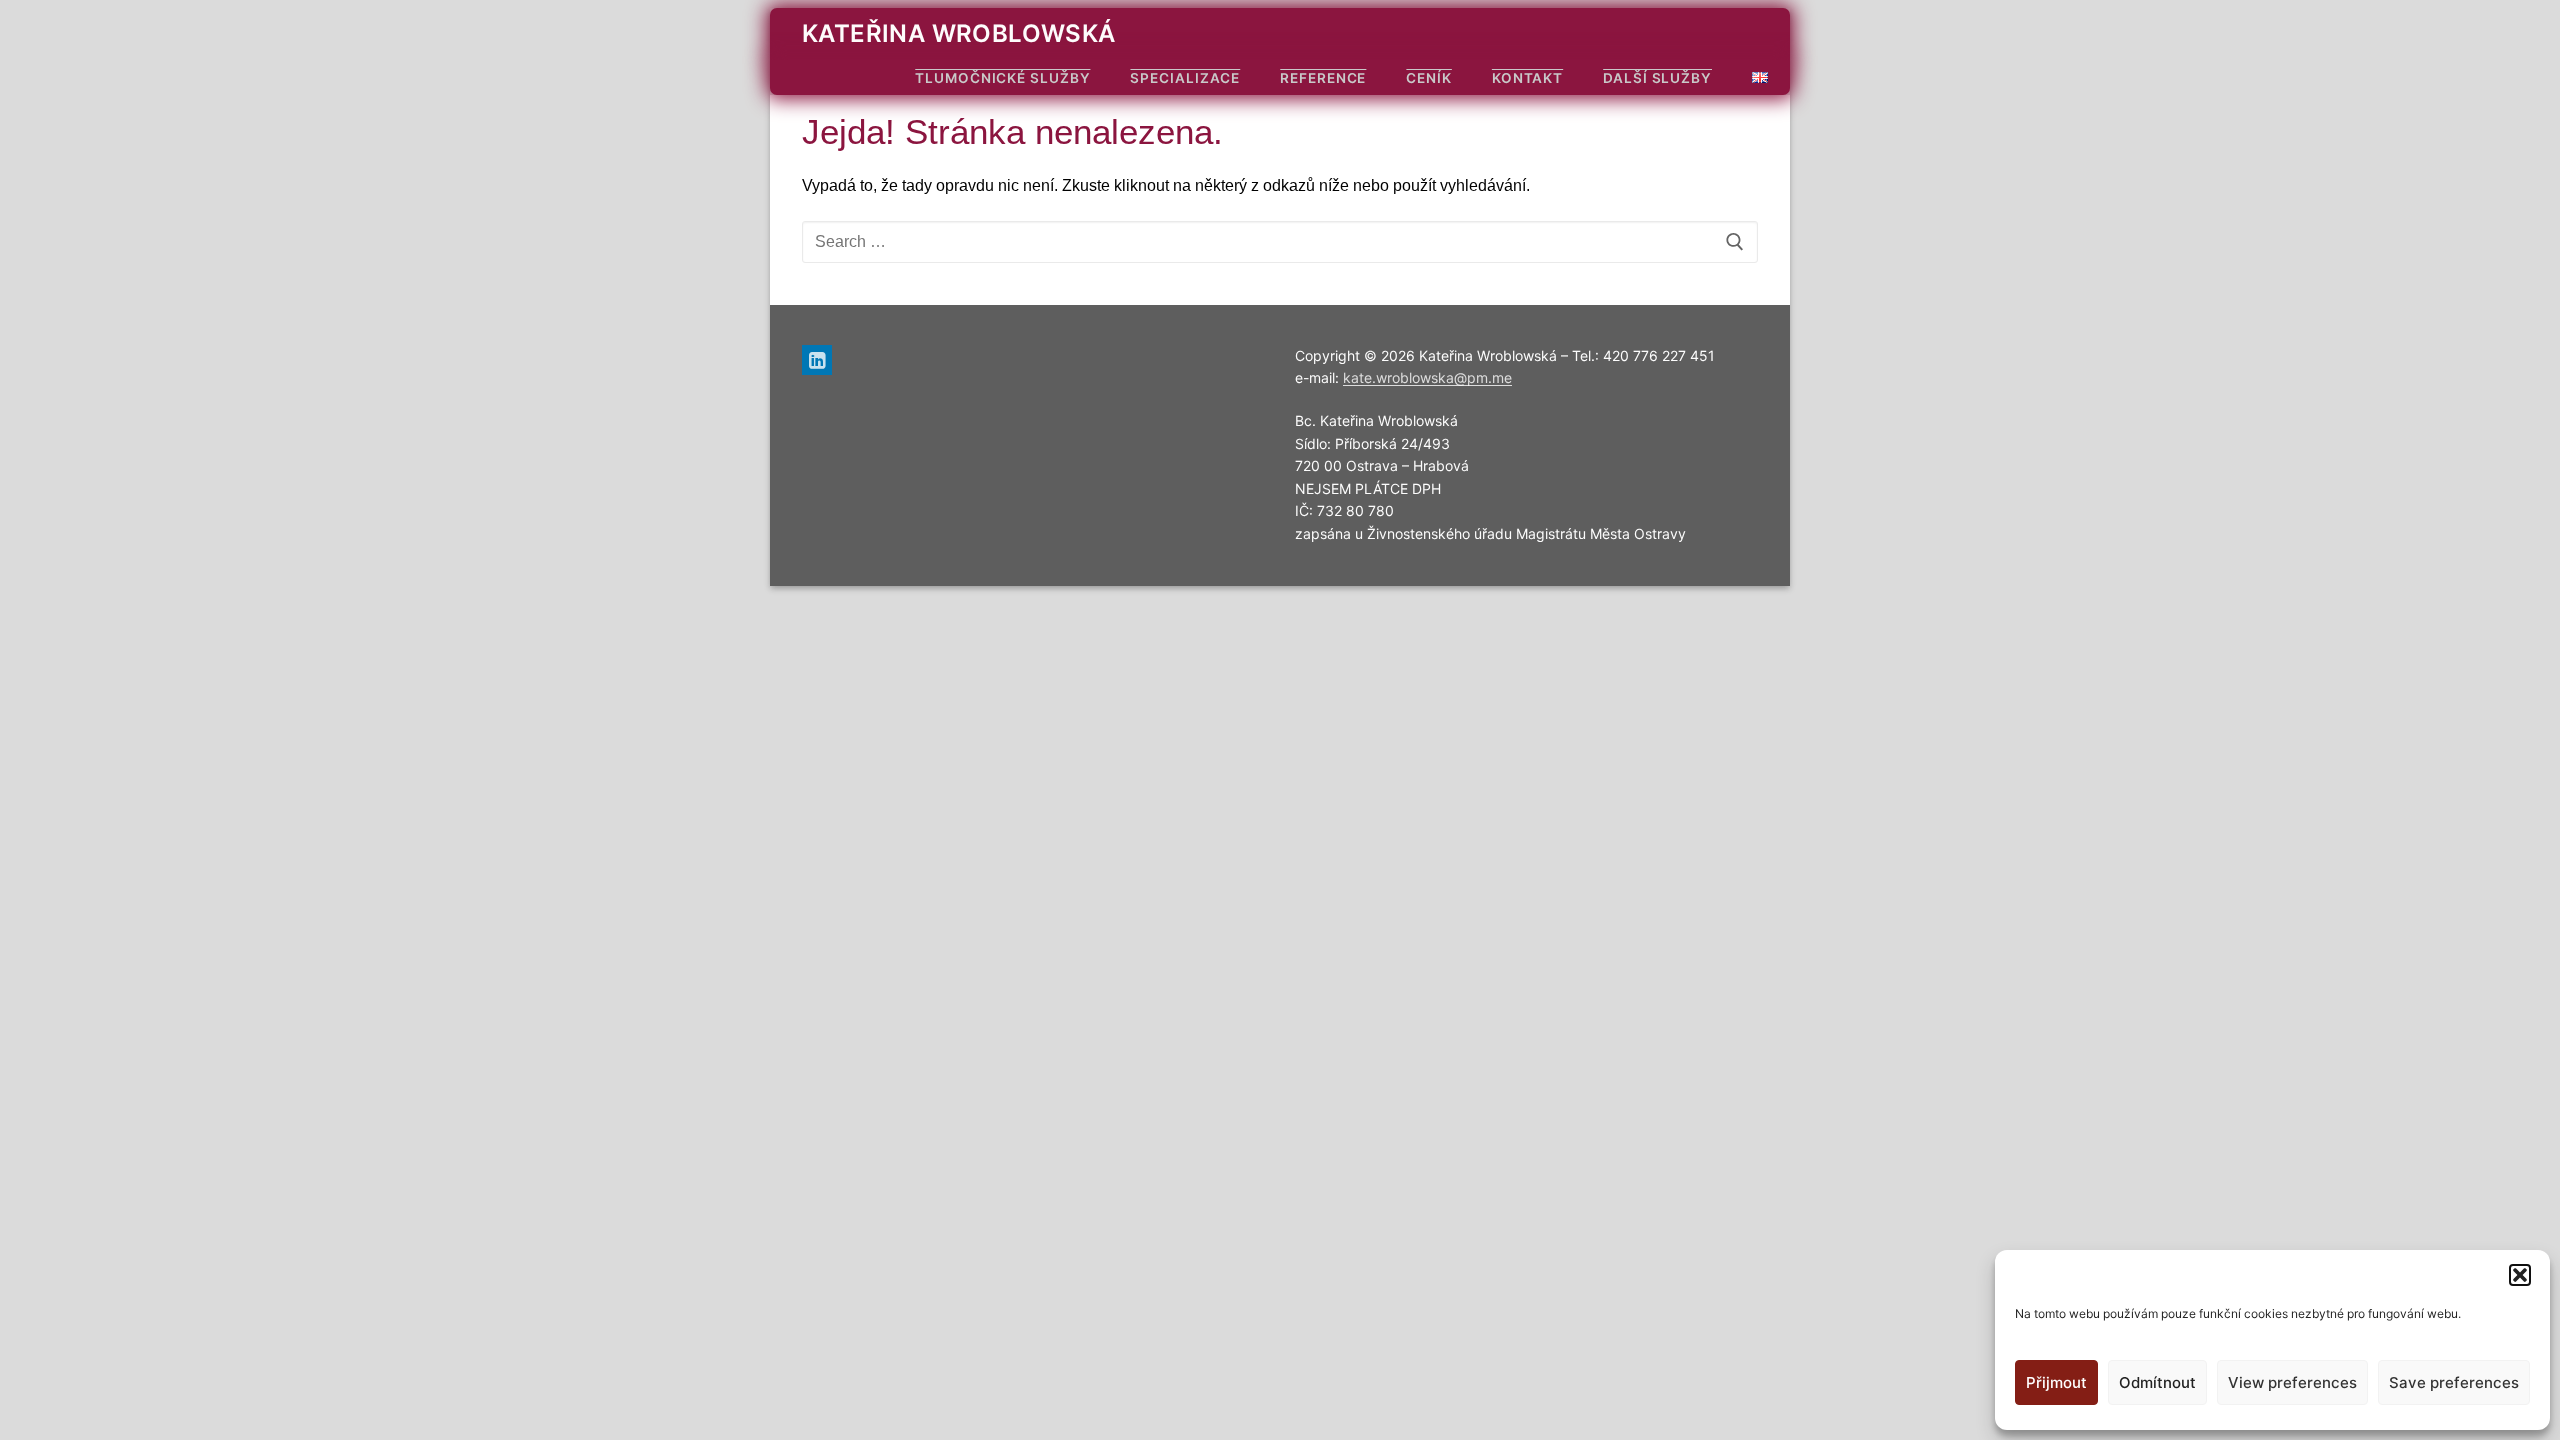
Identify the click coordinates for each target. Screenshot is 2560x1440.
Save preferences (2454, 1382)
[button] (2520, 1275)
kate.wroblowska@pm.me (1427, 377)
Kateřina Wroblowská (959, 33)
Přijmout (2056, 1382)
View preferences (2292, 1382)
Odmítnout (2157, 1382)
